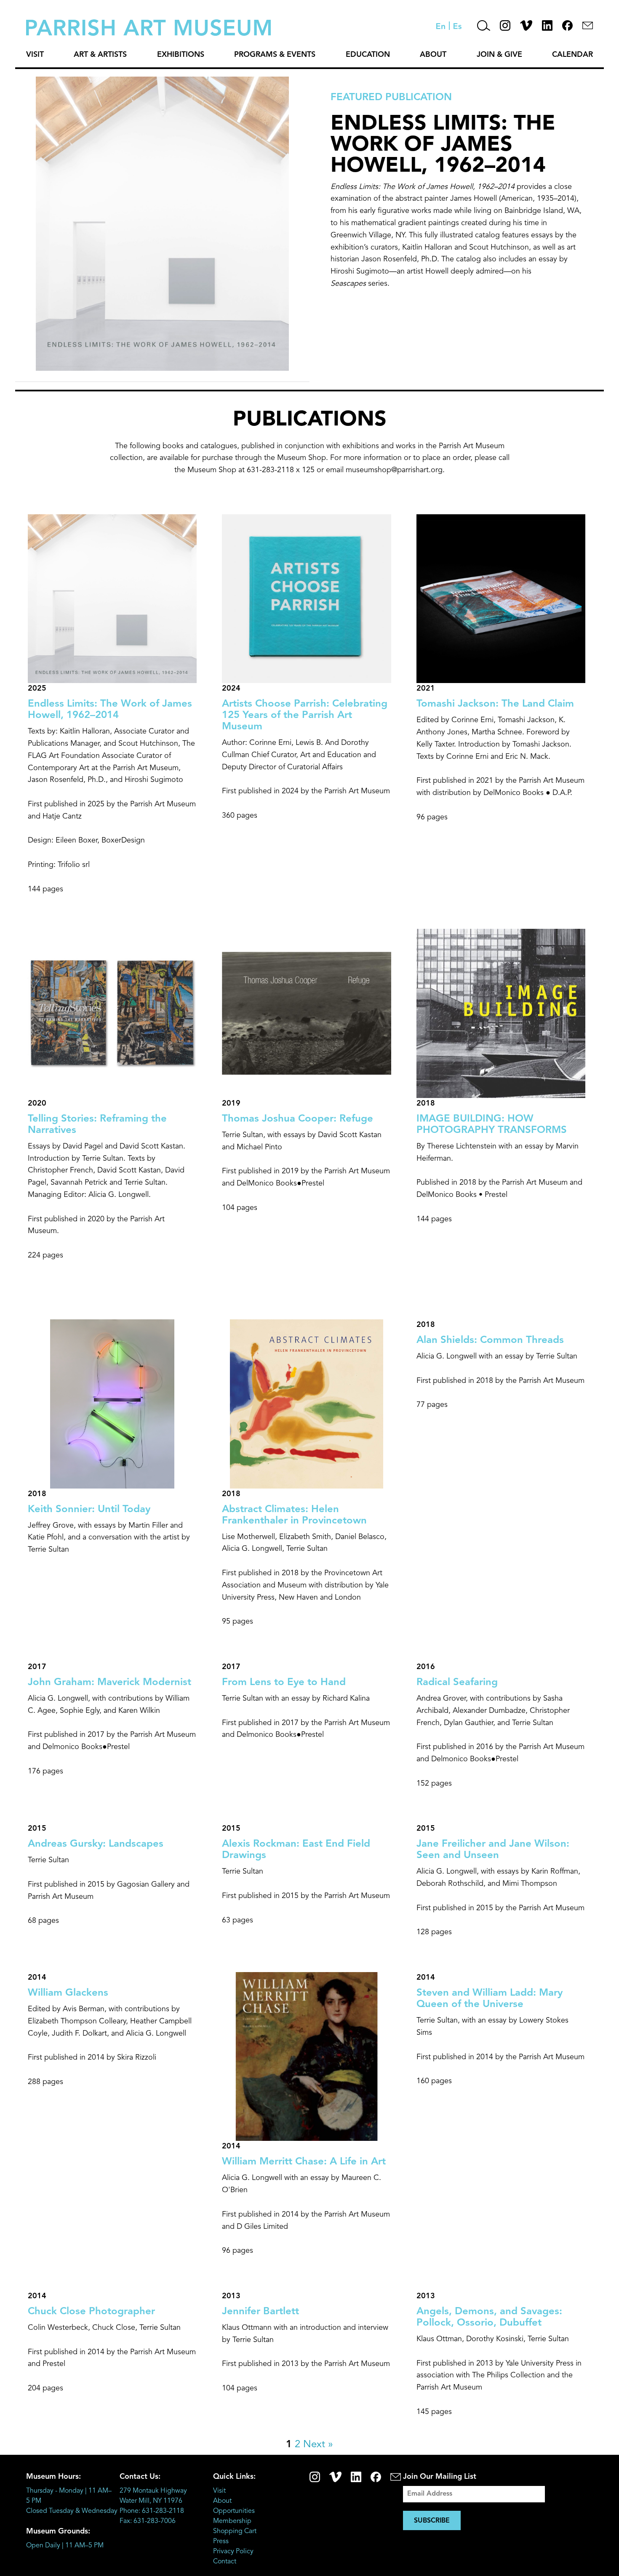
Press (221, 2541)
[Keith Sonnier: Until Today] (112, 1483)
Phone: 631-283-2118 (152, 2511)
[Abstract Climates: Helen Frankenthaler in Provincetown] (306, 1483)
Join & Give (499, 55)
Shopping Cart (235, 2531)
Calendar (572, 55)
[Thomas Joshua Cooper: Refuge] (306, 1092)
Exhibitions (181, 55)
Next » (318, 2445)
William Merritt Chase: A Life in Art (304, 2162)
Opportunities (234, 2511)
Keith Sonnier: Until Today (89, 1510)
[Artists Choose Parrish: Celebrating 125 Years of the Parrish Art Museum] (306, 677)
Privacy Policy (233, 2552)
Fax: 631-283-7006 (148, 2521)
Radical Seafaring (457, 1683)
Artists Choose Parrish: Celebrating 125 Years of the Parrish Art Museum (305, 715)
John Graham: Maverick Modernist (109, 1683)
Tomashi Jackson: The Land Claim (495, 704)
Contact (225, 2562)
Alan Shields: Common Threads (490, 1340)
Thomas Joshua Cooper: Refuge (297, 1119)
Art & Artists (100, 55)
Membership (232, 2521)
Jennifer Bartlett (260, 2312)
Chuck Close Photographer (91, 2312)
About (433, 55)
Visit (35, 55)
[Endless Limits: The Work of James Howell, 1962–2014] (112, 677)
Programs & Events (275, 55)
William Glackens (68, 1993)
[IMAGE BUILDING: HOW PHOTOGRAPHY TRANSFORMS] (501, 1092)
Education (368, 55)
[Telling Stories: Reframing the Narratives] (112, 1092)
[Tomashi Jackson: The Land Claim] (501, 677)
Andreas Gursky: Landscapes (96, 1844)
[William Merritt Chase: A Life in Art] (306, 2135)
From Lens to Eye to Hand (284, 1683)
